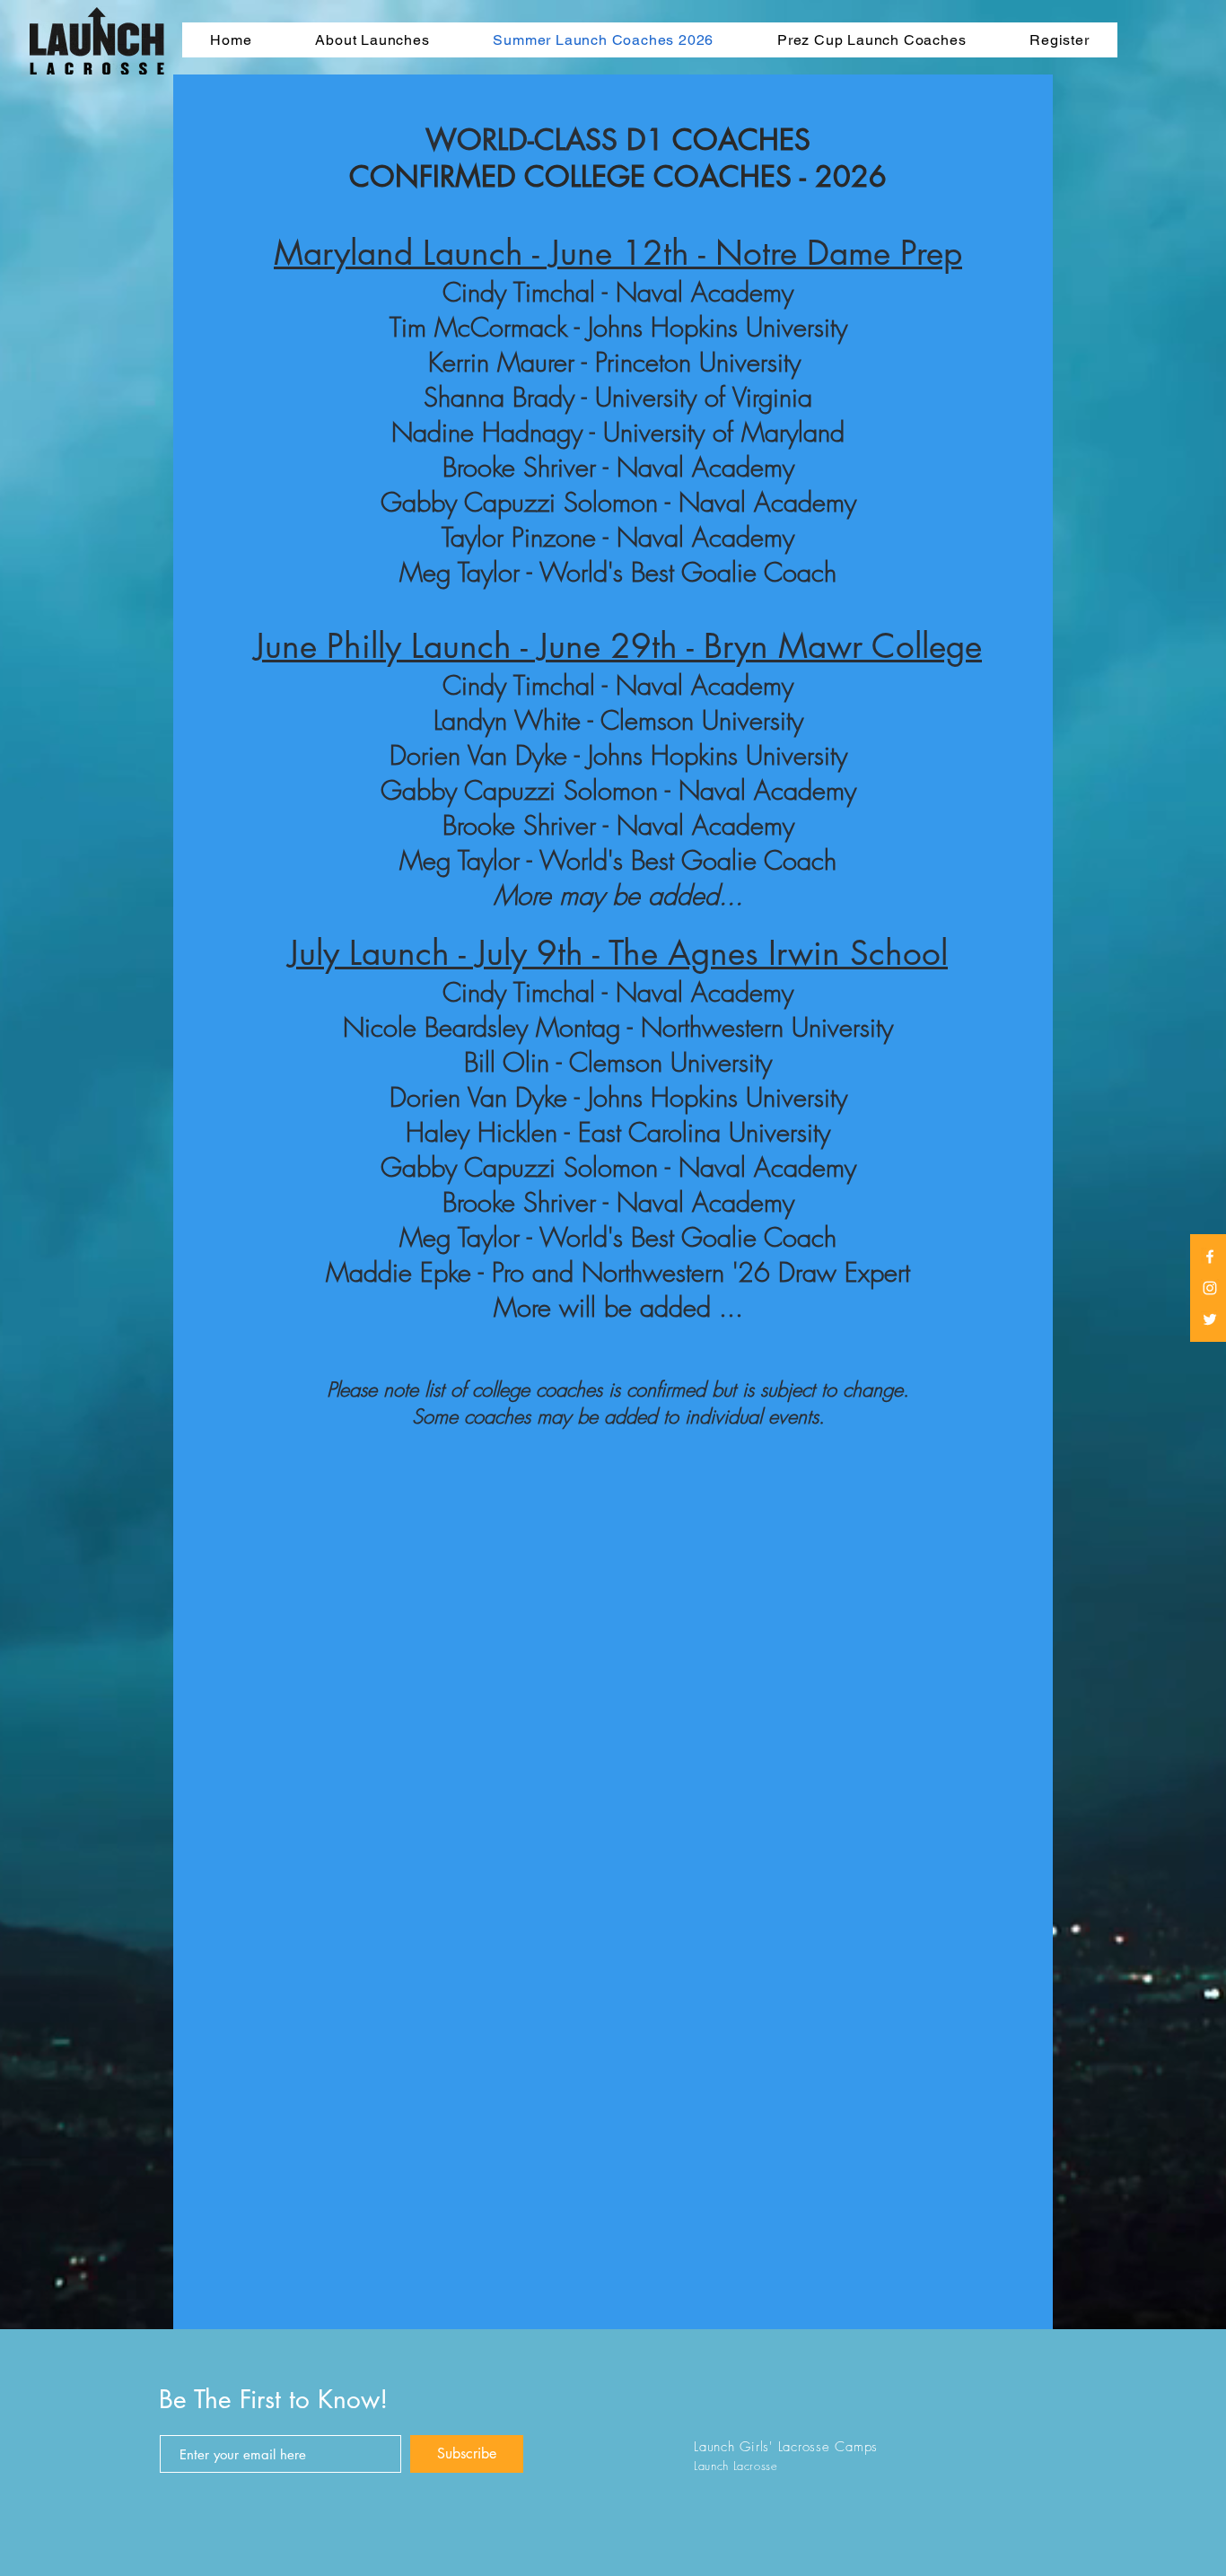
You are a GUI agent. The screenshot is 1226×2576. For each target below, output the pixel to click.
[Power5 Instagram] (1210, 1288)
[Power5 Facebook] (1210, 1257)
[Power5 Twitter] (1210, 1319)
